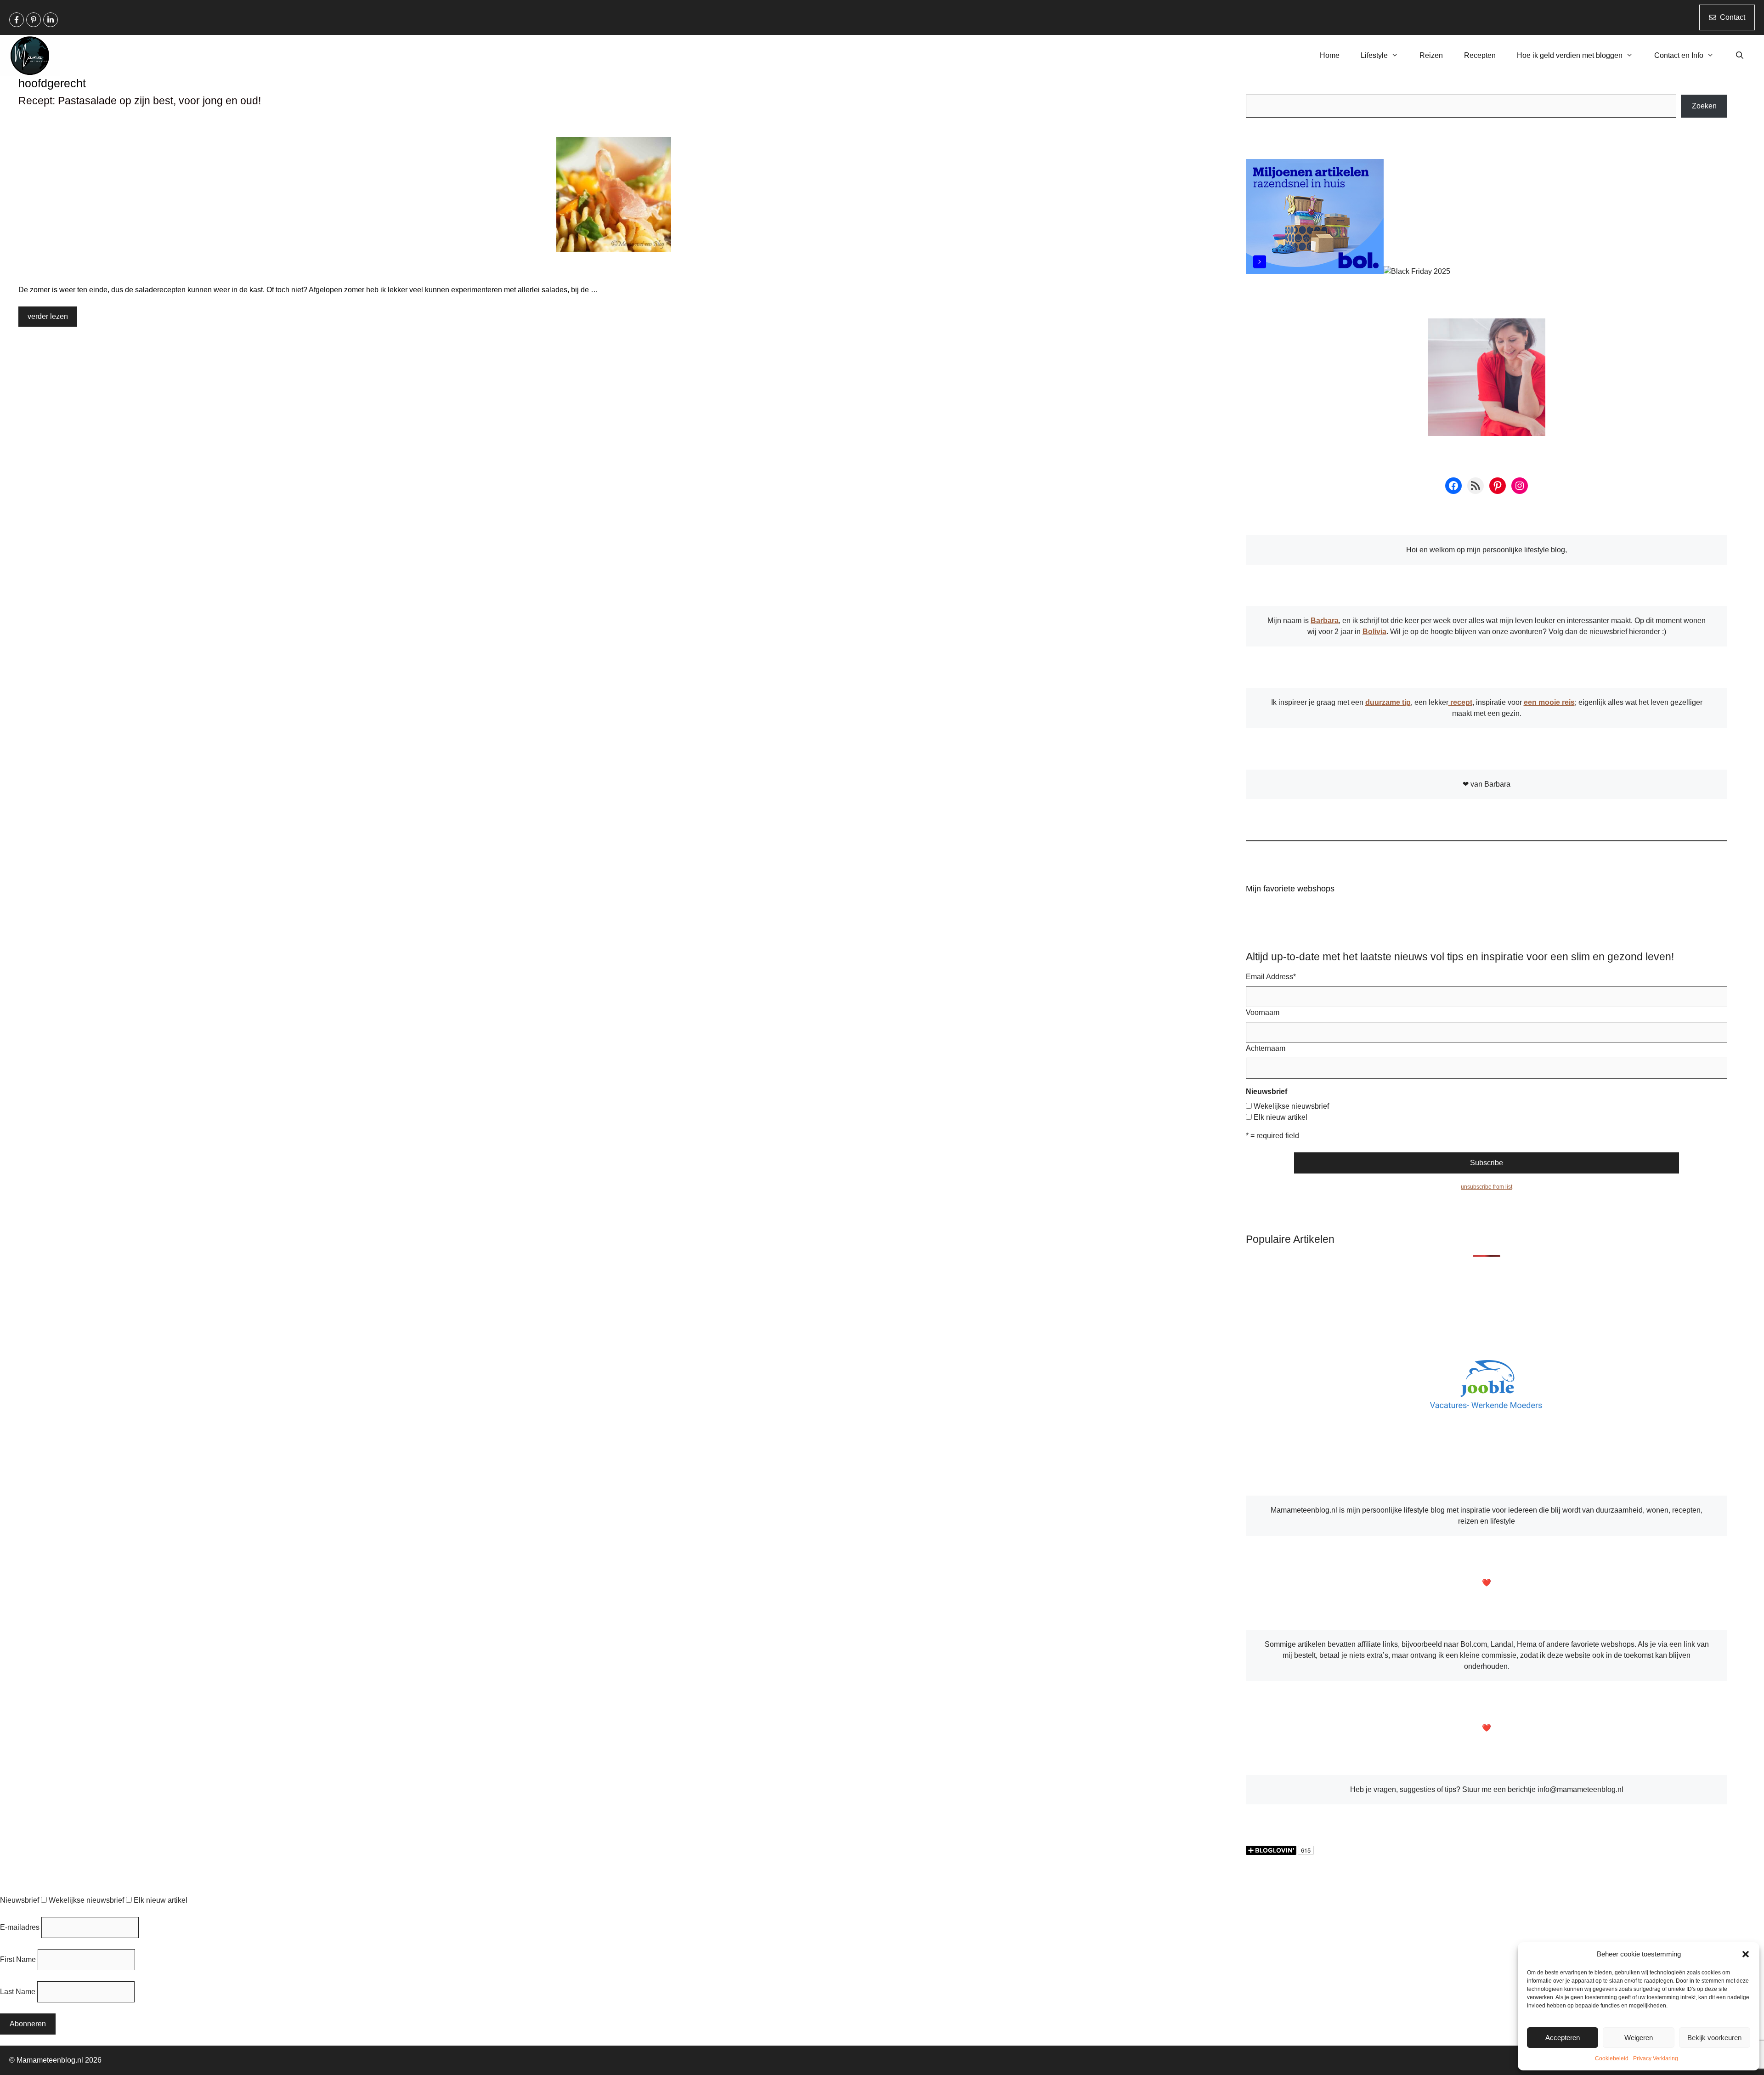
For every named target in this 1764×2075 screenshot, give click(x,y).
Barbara (1325, 621)
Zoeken (1704, 106)
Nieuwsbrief (20, 1900)
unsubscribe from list (1487, 1187)
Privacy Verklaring (1656, 2058)
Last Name (18, 1992)
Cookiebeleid (1612, 2058)
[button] (1746, 1954)
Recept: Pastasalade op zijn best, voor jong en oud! (140, 101)
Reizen (1431, 55)
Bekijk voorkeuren (1714, 2038)
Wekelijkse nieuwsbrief (1291, 1106)
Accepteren (1563, 2038)
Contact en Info (1679, 55)
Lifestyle (1374, 55)
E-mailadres (20, 1927)
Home (1330, 55)
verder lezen (48, 316)
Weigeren (1639, 2038)
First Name (18, 1959)
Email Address (1271, 977)
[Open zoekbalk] (1739, 56)
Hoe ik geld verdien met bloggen (1570, 55)
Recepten (1480, 55)
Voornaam (1263, 1012)
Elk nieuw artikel (1281, 1117)
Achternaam (1266, 1048)
